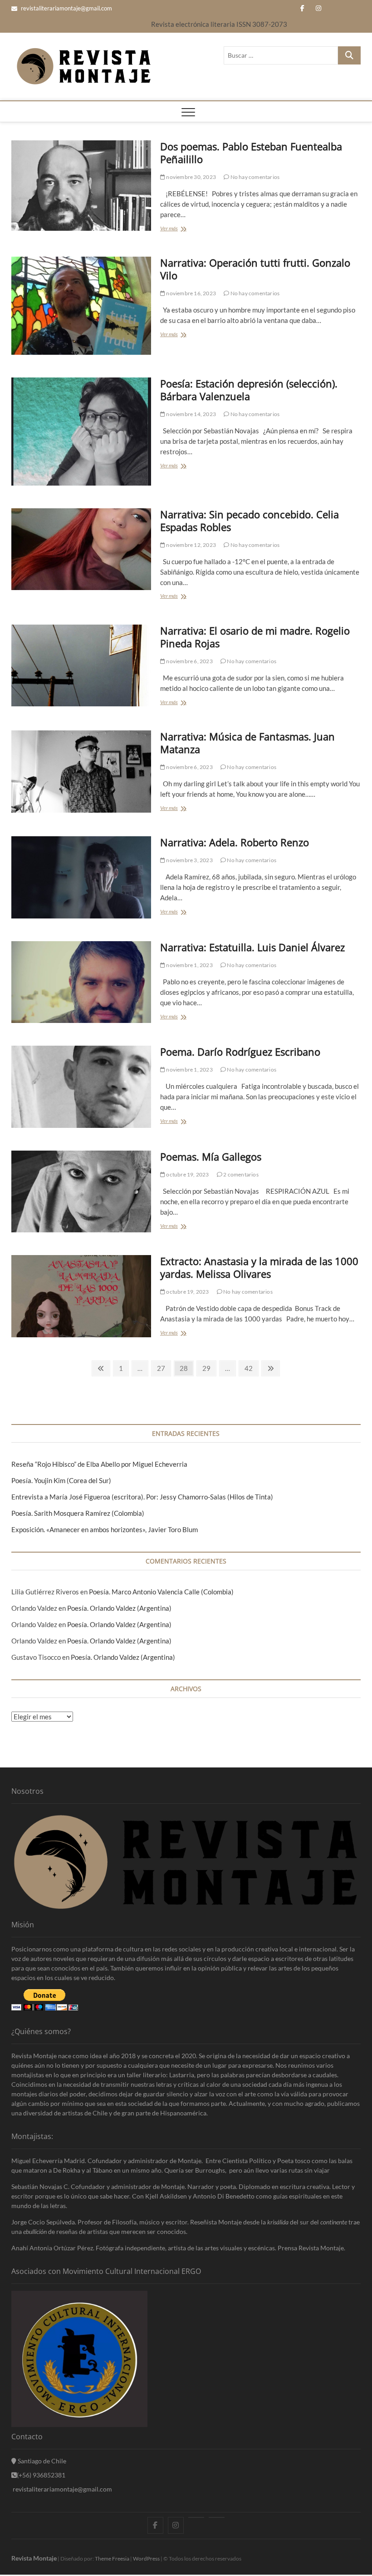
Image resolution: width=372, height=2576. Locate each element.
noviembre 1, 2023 (189, 965)
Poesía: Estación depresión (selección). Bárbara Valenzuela (249, 390)
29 (206, 1370)
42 (249, 1370)
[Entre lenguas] (196, 2517)
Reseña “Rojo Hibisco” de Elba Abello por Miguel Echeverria (99, 1464)
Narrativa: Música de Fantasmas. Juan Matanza (247, 743)
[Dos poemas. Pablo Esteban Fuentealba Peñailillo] (81, 186)
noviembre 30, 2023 (191, 177)
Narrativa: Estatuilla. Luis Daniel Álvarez (252, 947)
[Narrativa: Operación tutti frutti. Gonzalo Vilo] (81, 306)
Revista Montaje (34, 2558)
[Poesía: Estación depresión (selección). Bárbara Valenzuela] (81, 432)
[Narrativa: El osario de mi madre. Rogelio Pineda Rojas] (81, 665)
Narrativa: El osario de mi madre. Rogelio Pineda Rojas (255, 637)
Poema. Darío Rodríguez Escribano (240, 1052)
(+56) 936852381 (41, 2475)
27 (161, 1370)
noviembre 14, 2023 (191, 414)
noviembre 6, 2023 (189, 661)
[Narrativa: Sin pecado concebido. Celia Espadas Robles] (81, 549)
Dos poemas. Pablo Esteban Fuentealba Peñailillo (251, 153)
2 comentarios (240, 1174)
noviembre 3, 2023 (189, 860)
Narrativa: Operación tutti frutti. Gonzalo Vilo (255, 269)
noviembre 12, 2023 (191, 545)
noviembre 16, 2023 (191, 293)
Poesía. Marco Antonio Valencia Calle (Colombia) (161, 1592)
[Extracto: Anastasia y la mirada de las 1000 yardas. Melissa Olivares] (81, 1296)
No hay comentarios (254, 177)
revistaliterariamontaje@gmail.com (66, 8)
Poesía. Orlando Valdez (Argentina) (119, 1608)
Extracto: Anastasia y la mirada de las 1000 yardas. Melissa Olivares (259, 1267)
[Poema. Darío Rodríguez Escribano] (81, 1087)
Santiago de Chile (41, 2461)
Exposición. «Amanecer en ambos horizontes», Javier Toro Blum (105, 1529)
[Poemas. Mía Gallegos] (81, 1191)
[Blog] (217, 2517)
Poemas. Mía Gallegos (211, 1156)
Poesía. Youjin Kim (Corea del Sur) (61, 1480)
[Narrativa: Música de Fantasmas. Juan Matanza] (81, 771)
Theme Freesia (112, 2559)
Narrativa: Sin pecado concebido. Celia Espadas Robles (250, 521)
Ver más (171, 229)
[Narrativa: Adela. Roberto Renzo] (81, 877)
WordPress (146, 2559)
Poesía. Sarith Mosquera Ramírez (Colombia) (78, 1513)
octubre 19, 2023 (187, 1174)
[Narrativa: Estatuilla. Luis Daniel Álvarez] (81, 982)
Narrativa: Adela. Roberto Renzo (235, 842)
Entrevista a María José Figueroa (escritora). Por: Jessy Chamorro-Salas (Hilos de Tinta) (142, 1497)
